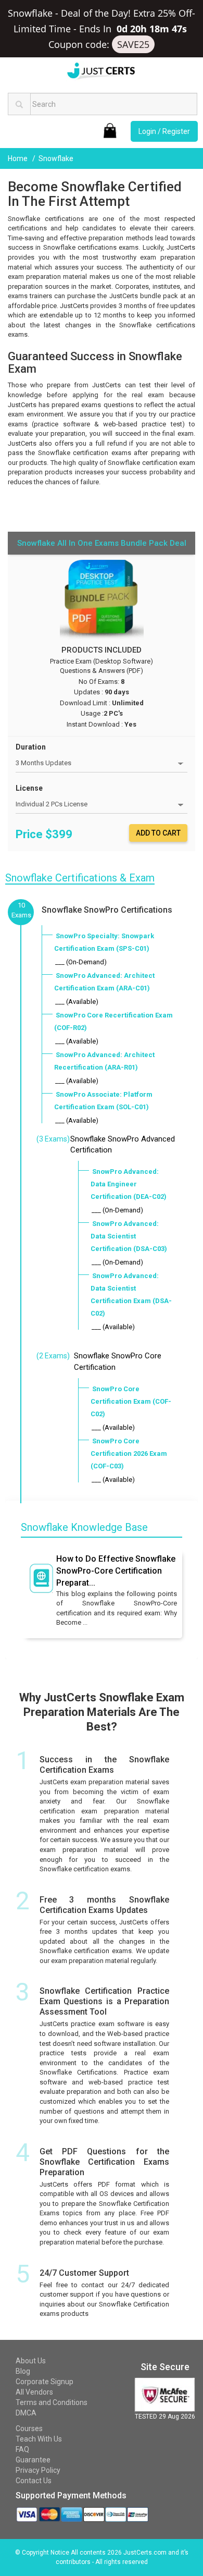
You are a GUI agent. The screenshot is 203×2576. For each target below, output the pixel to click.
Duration (31, 747)
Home (18, 158)
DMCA (26, 2413)
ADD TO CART (158, 833)
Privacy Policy (38, 2470)
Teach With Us (39, 2439)
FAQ (22, 2449)
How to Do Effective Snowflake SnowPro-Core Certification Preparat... (116, 1571)
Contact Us (34, 2481)
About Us (31, 2361)
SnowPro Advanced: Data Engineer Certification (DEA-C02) (129, 1184)
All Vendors (34, 2392)
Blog (23, 2371)
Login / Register (164, 131)
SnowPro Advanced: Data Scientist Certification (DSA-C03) (129, 1236)
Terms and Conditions (52, 2402)
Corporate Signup (45, 2382)
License (29, 788)
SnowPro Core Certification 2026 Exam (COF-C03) (129, 1453)
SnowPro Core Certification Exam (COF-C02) (131, 1401)
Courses (29, 2428)
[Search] (19, 104)
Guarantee (33, 2460)
